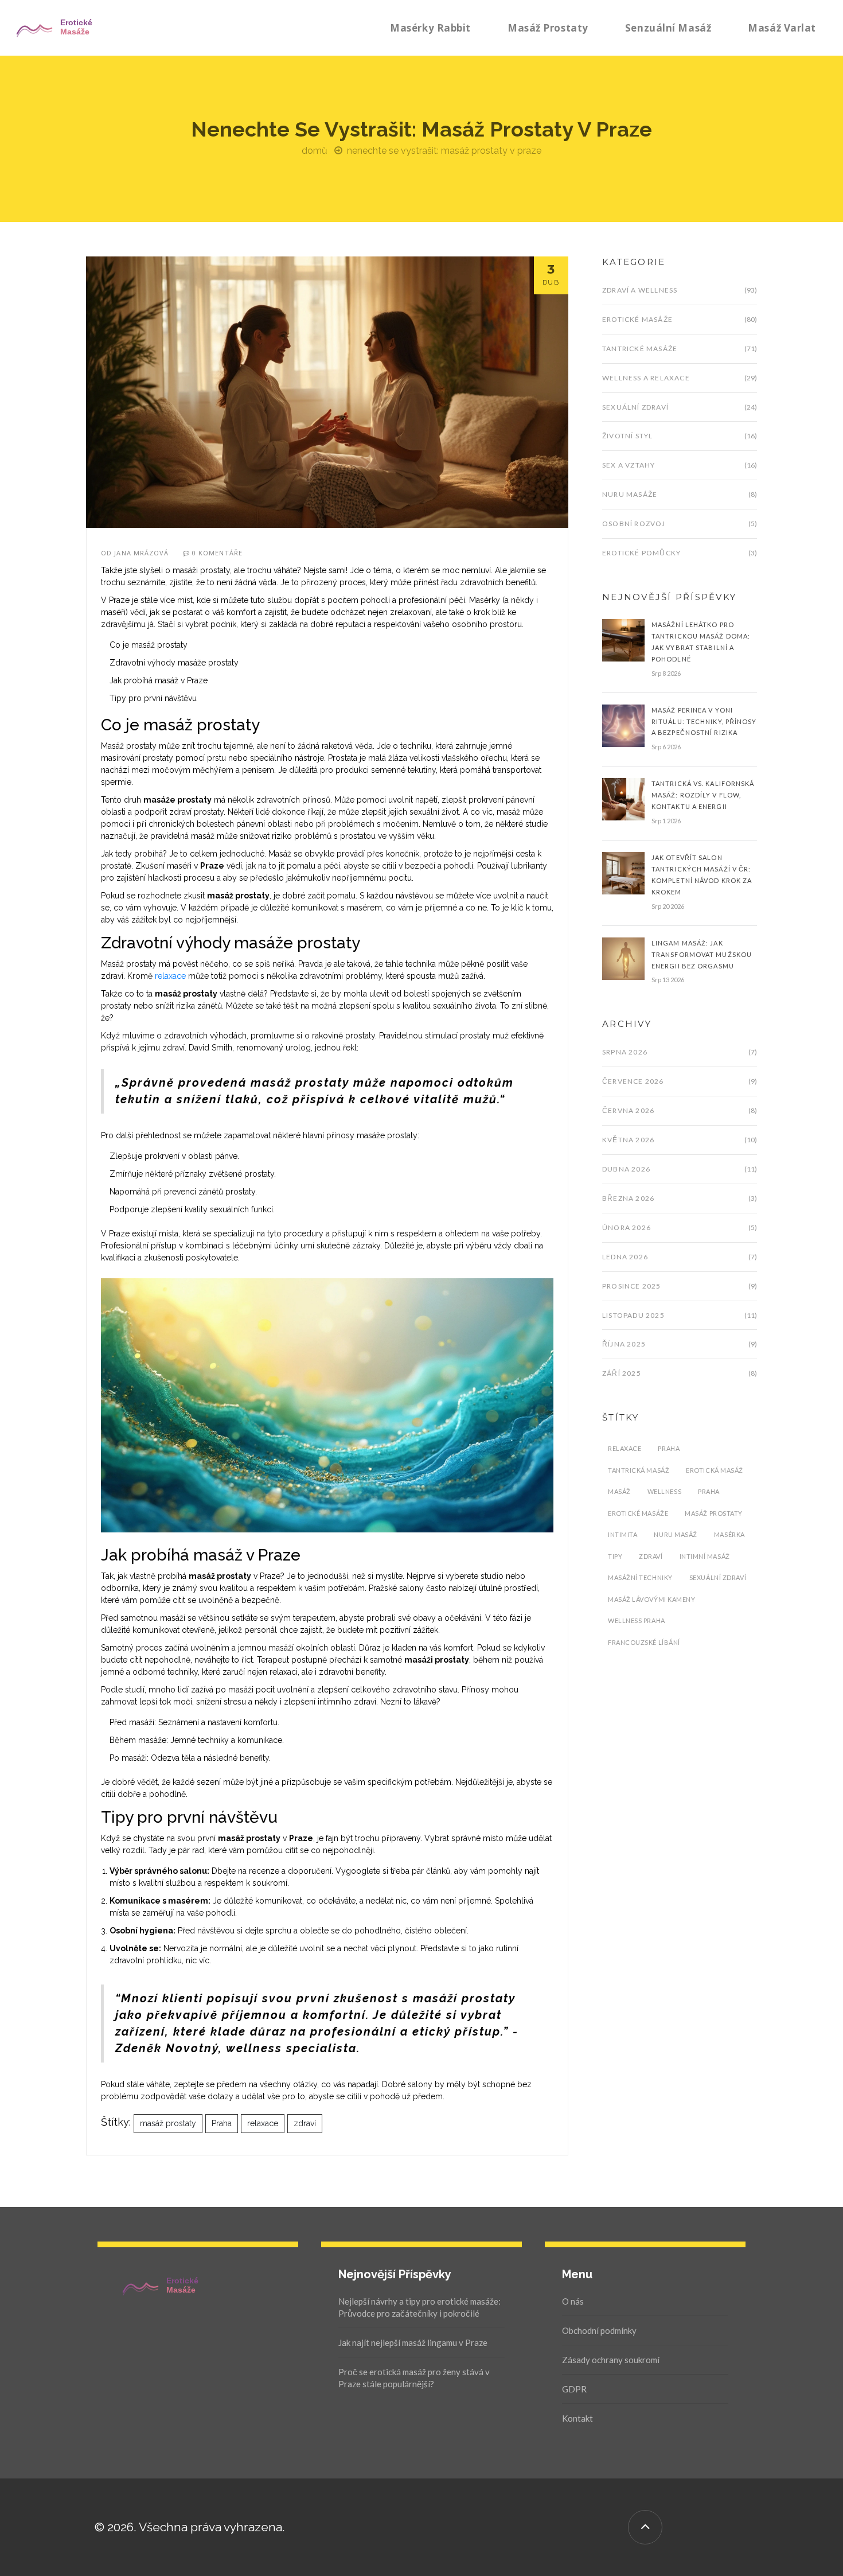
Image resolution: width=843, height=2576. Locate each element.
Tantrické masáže (640, 349)
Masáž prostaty (548, 28)
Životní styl (627, 436)
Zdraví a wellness (640, 290)
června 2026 (628, 1110)
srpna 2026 (625, 1052)
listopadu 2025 (633, 1315)
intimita (623, 1534)
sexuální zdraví (718, 1577)
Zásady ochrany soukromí (611, 2360)
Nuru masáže (630, 494)
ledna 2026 (625, 1257)
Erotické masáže (637, 319)
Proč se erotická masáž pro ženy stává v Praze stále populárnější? (414, 2378)
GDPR (574, 2389)
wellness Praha (637, 1620)
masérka (729, 1534)
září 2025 (622, 1373)
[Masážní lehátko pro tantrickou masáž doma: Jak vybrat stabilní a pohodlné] (623, 640)
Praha (222, 2123)
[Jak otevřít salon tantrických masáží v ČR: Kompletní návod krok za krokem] (623, 873)
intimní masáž (705, 1556)
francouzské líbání (644, 1642)
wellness (664, 1491)
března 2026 (628, 1198)
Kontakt (577, 2418)
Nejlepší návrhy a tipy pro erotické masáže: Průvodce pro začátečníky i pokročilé (419, 2307)
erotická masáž (715, 1470)
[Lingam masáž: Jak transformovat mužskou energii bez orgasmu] (623, 958)
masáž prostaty (168, 2123)
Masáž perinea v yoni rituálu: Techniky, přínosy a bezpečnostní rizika (704, 721)
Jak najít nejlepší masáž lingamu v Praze (413, 2342)
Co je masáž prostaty (149, 645)
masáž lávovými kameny (652, 1599)
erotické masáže (638, 1513)
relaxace (170, 976)
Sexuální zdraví (635, 407)
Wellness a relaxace (646, 378)
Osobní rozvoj (634, 524)
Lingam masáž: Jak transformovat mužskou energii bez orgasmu (702, 954)
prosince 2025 (632, 1286)
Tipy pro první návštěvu (153, 698)
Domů (315, 151)
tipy (615, 1556)
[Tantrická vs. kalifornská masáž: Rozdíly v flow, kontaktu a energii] (623, 799)
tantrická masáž (639, 1470)
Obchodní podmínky (599, 2330)
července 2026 (633, 1081)
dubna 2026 (626, 1169)
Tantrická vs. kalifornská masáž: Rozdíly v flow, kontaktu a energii (703, 795)
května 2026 (628, 1140)
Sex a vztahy (629, 465)
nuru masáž (676, 1534)
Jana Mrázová (141, 553)
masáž (619, 1491)
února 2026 (627, 1227)
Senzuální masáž (668, 28)
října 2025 (624, 1344)
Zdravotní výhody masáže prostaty (174, 663)
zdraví (305, 2123)
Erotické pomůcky (641, 553)
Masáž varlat (782, 28)
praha (709, 1491)
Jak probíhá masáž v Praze (159, 680)
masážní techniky (640, 1577)
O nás (573, 2301)
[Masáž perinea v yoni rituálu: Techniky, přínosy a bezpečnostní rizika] (623, 725)
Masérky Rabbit (430, 28)
